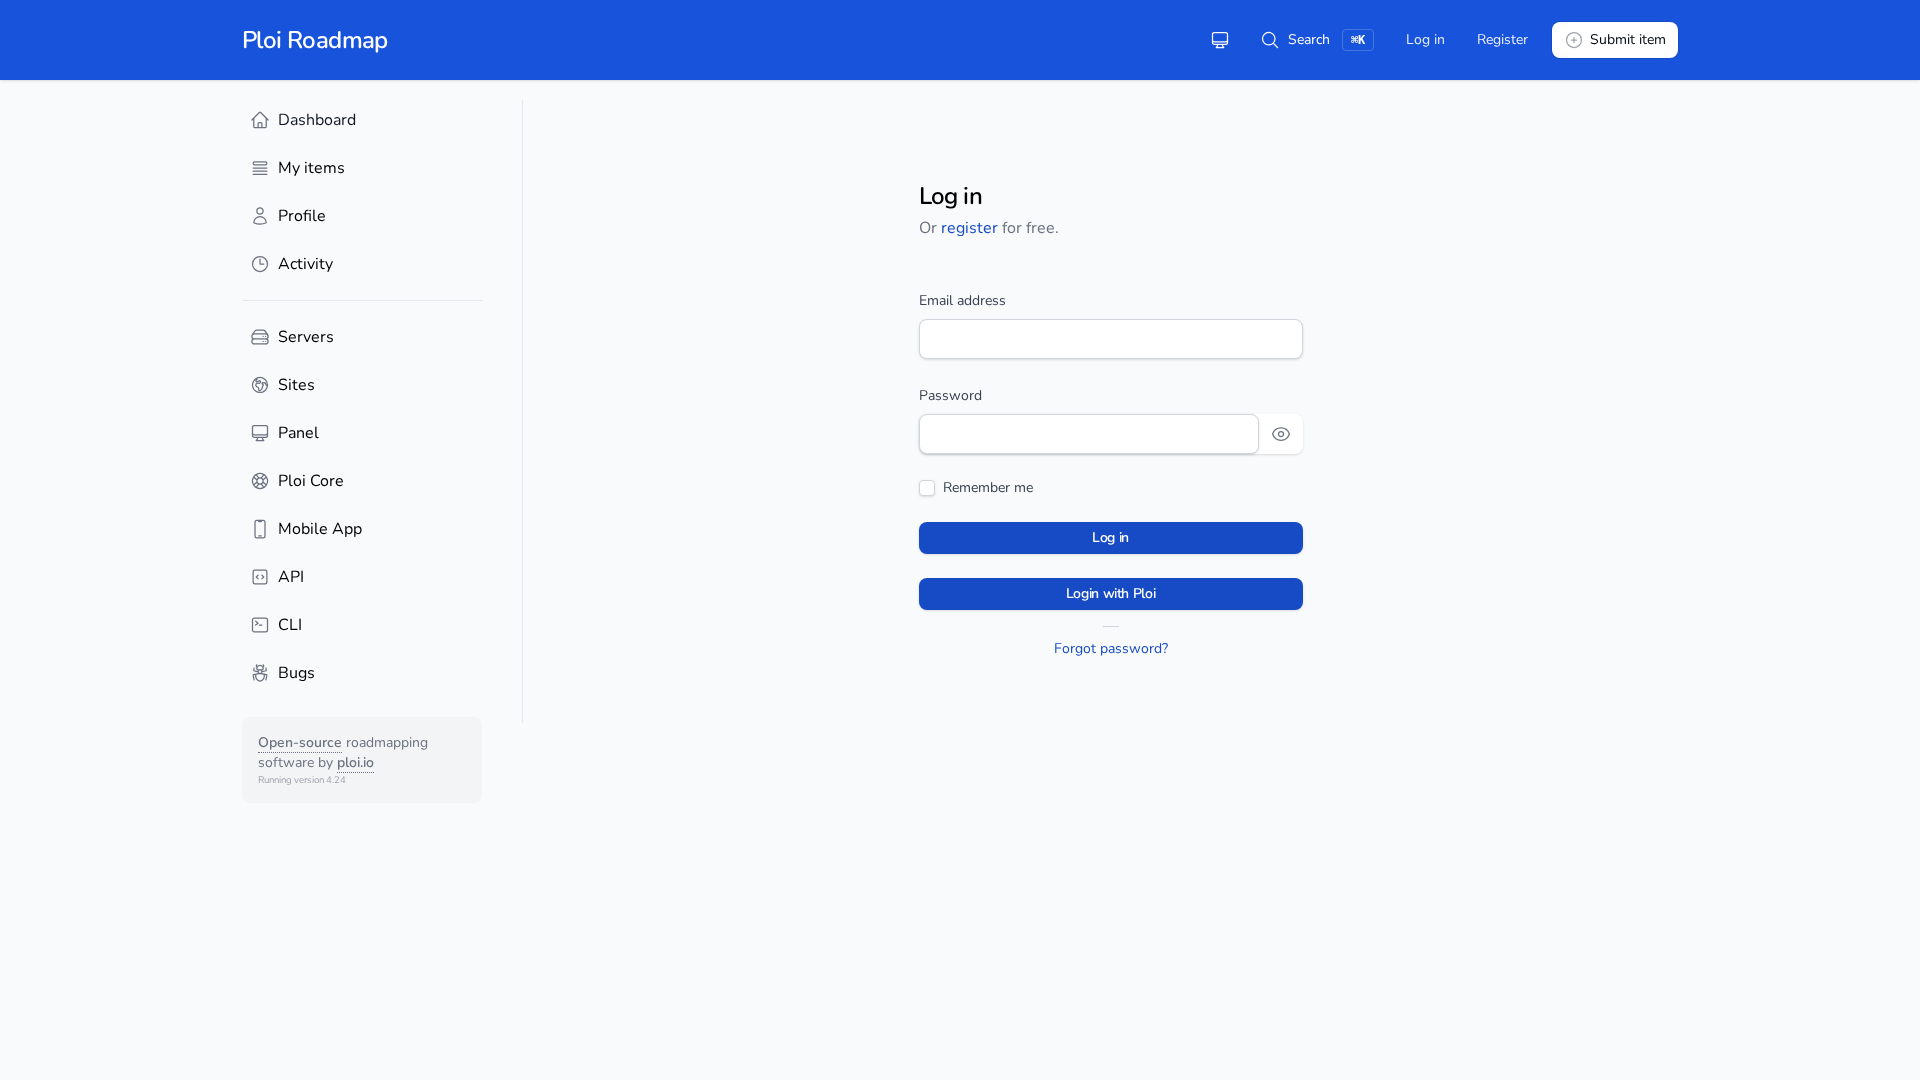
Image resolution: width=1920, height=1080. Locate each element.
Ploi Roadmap (315, 40)
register (969, 228)
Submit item (1628, 39)
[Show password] (1281, 434)
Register (1502, 39)
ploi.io (355, 762)
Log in (1425, 39)
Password (950, 395)
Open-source (300, 742)
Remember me (988, 487)
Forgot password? (1111, 648)
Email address (962, 300)
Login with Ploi (1111, 593)
